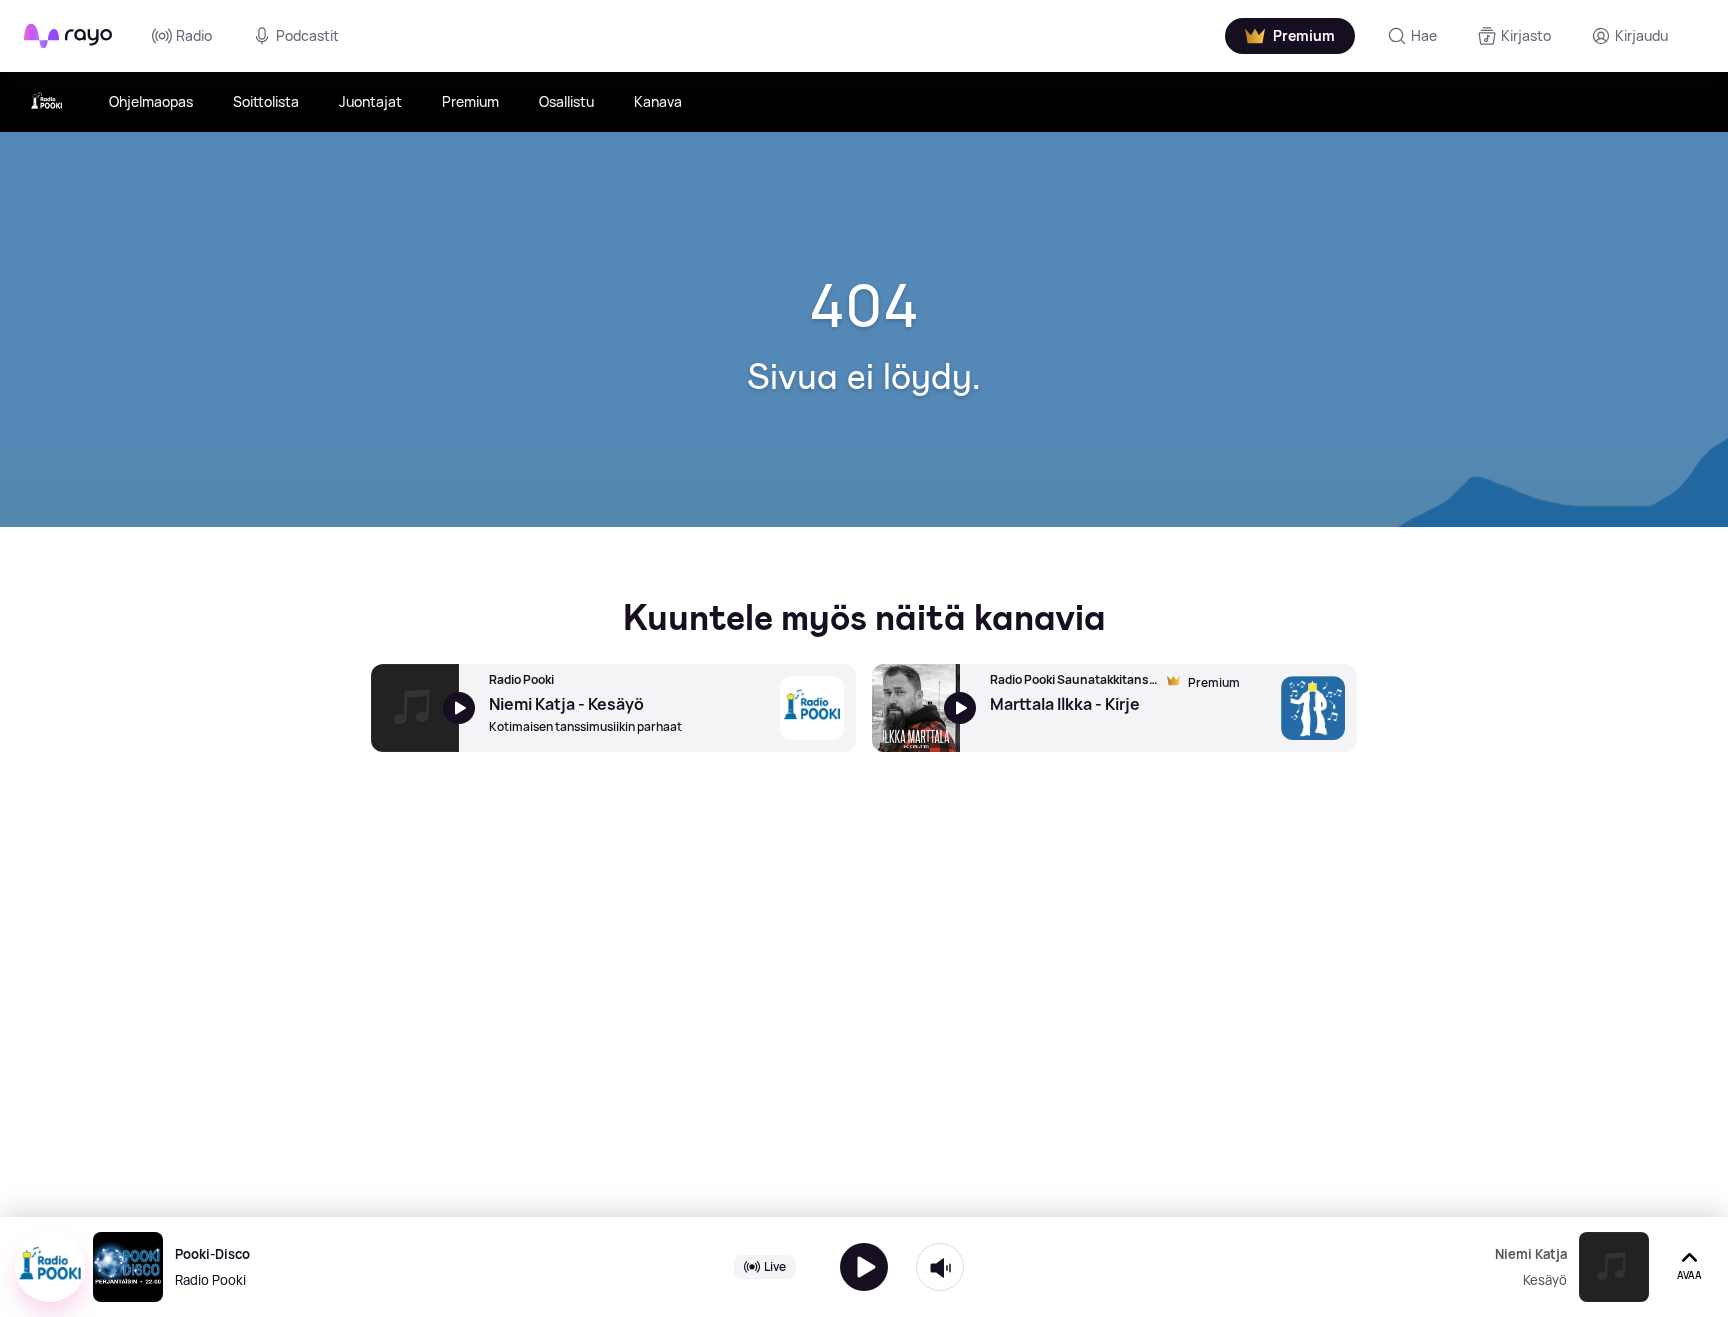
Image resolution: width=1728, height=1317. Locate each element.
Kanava (658, 101)
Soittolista (266, 101)
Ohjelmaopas (151, 101)
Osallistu (566, 101)
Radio (194, 35)
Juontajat (370, 101)
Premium (470, 101)
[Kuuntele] (864, 1267)
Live (775, 1266)
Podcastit (307, 35)
